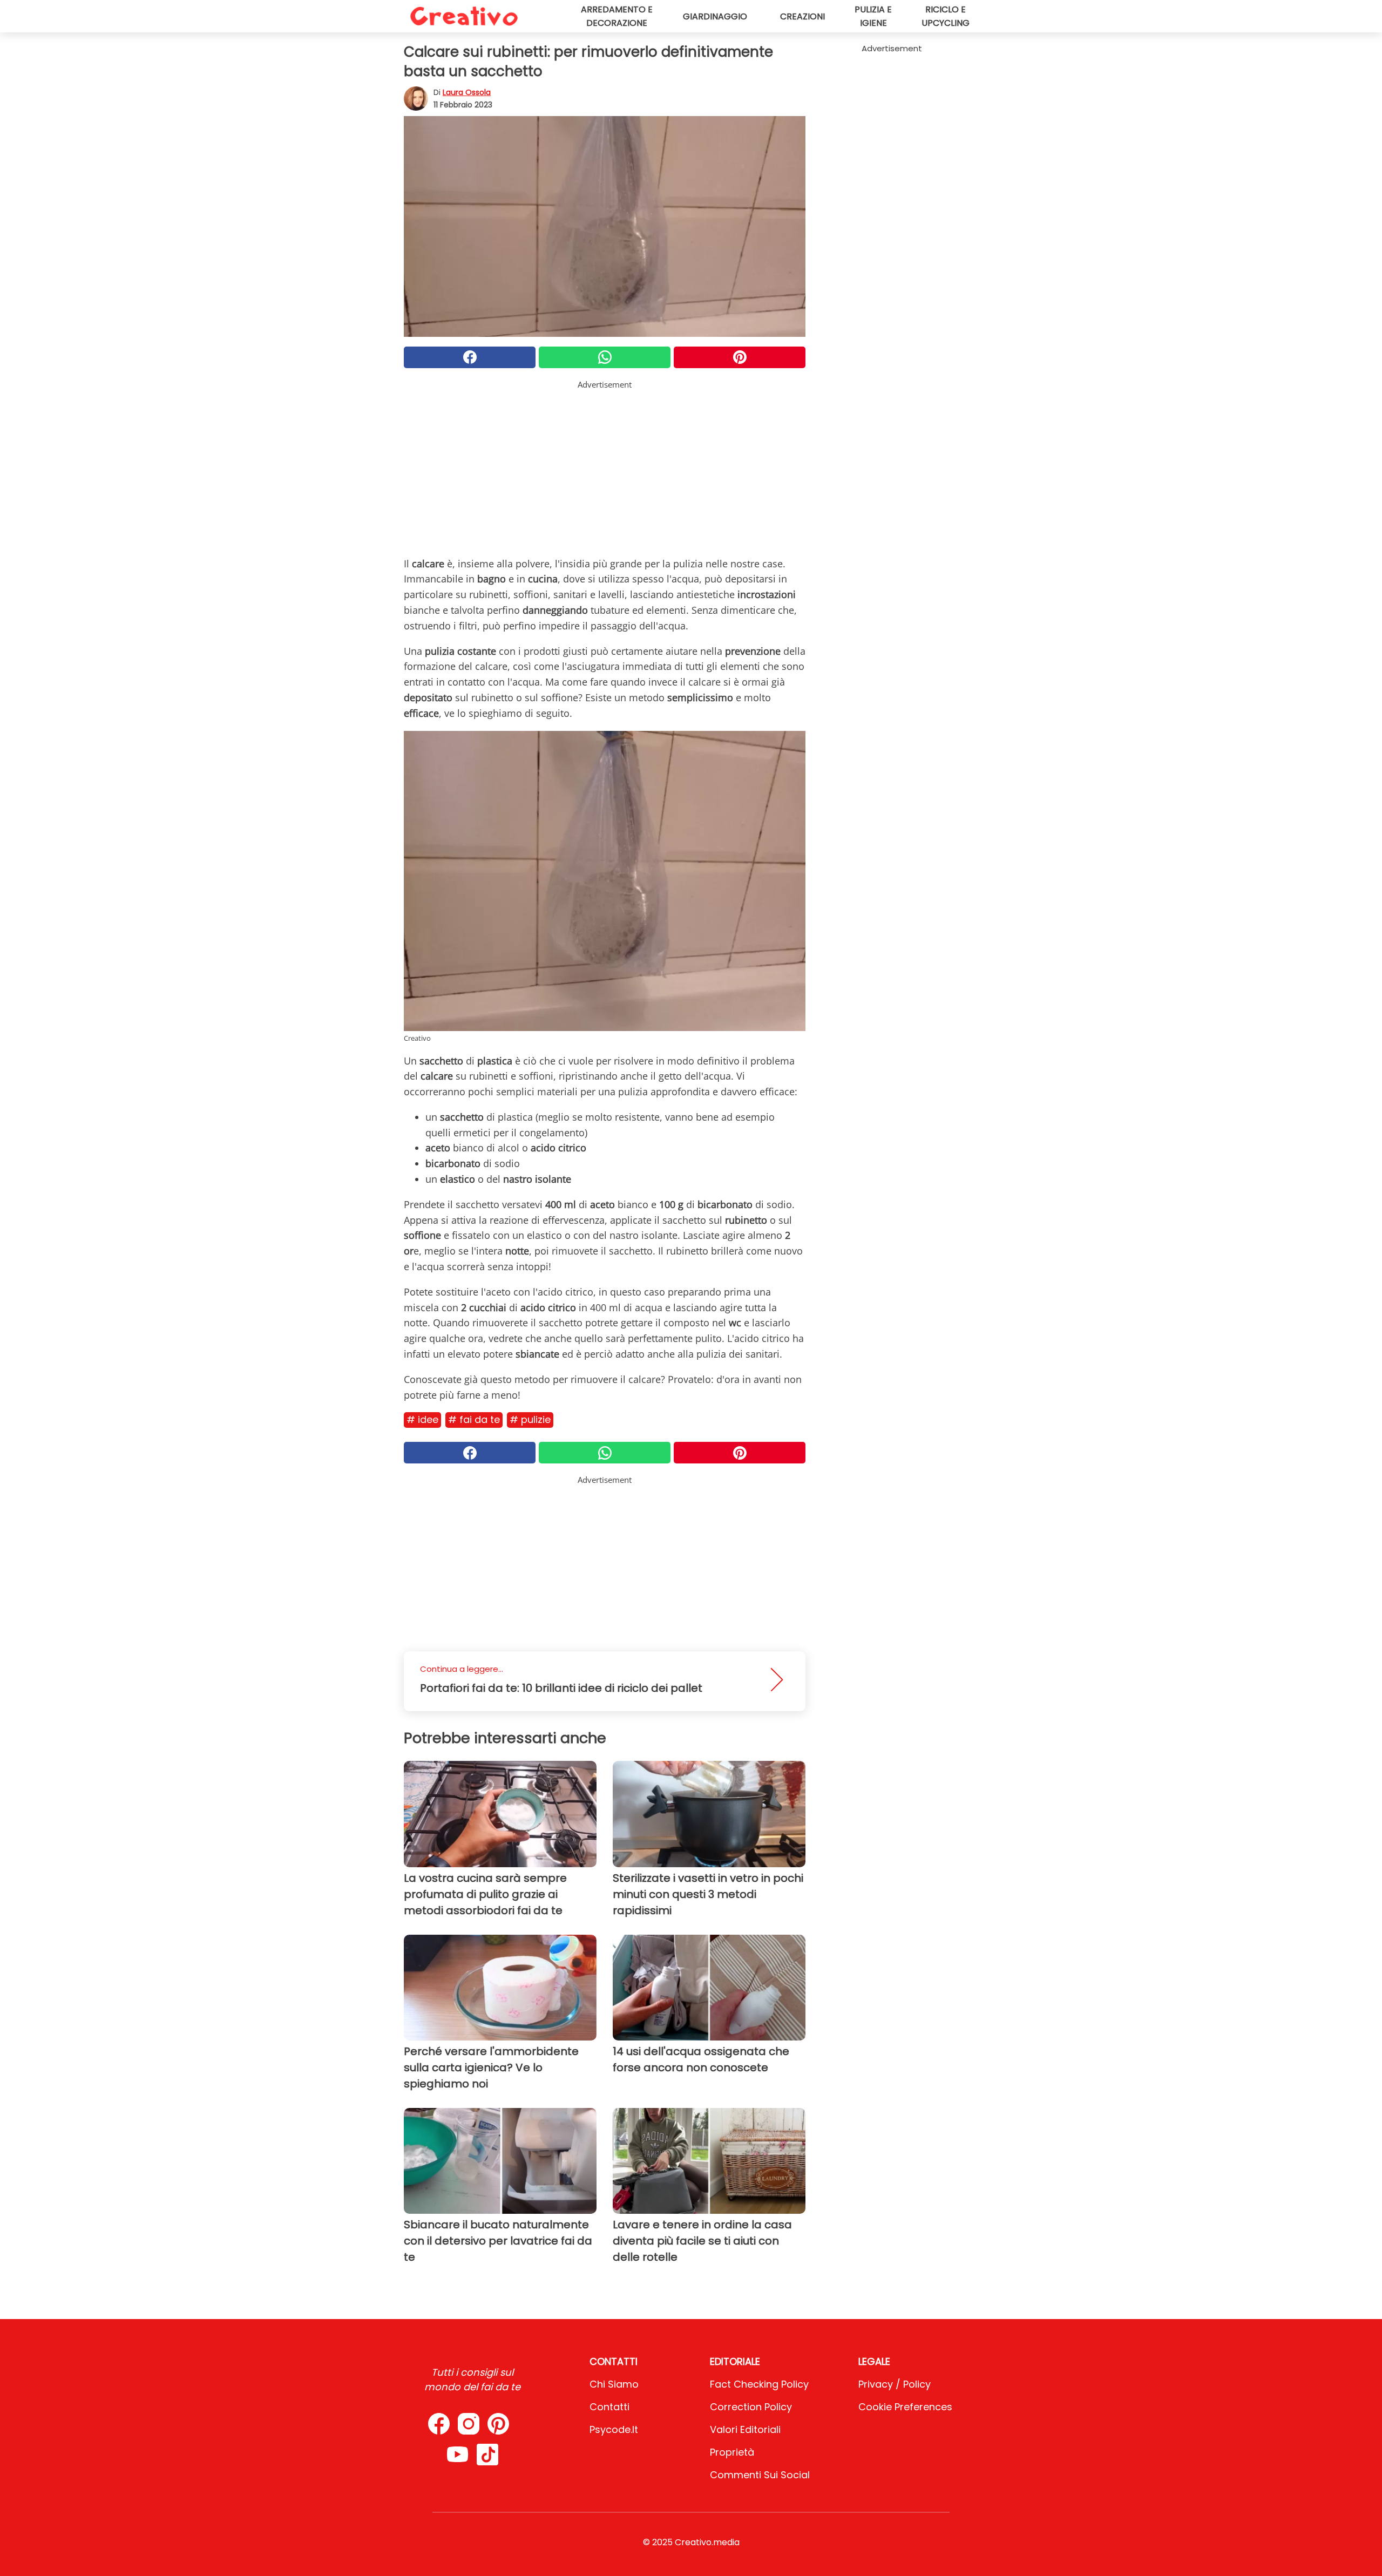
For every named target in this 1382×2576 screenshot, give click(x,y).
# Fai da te (474, 1419)
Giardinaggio (715, 16)
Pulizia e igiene (873, 16)
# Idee (422, 1419)
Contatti (609, 2407)
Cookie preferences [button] (905, 2407)
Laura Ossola (467, 92)
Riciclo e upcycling (946, 16)
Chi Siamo (614, 2384)
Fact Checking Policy (759, 2384)
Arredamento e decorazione (617, 16)
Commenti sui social (760, 2475)
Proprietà (732, 2452)
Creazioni (802, 16)
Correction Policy (751, 2407)
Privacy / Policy (895, 2384)
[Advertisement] (605, 466)
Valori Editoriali (745, 2429)
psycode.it (614, 2429)
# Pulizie (530, 1419)
